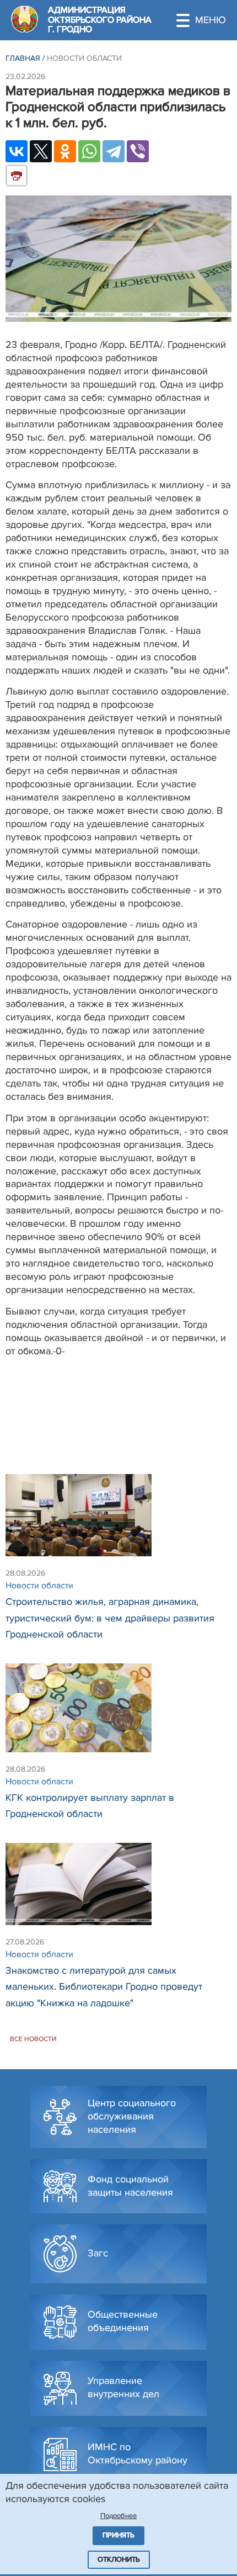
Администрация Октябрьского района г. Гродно (100, 20)
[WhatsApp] (89, 151)
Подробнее (118, 2516)
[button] (207, 20)
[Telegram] (114, 151)
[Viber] (138, 151)
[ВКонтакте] (17, 151)
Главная (23, 58)
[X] (41, 151)
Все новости (33, 2039)
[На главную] (25, 19)
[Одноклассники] (65, 151)
